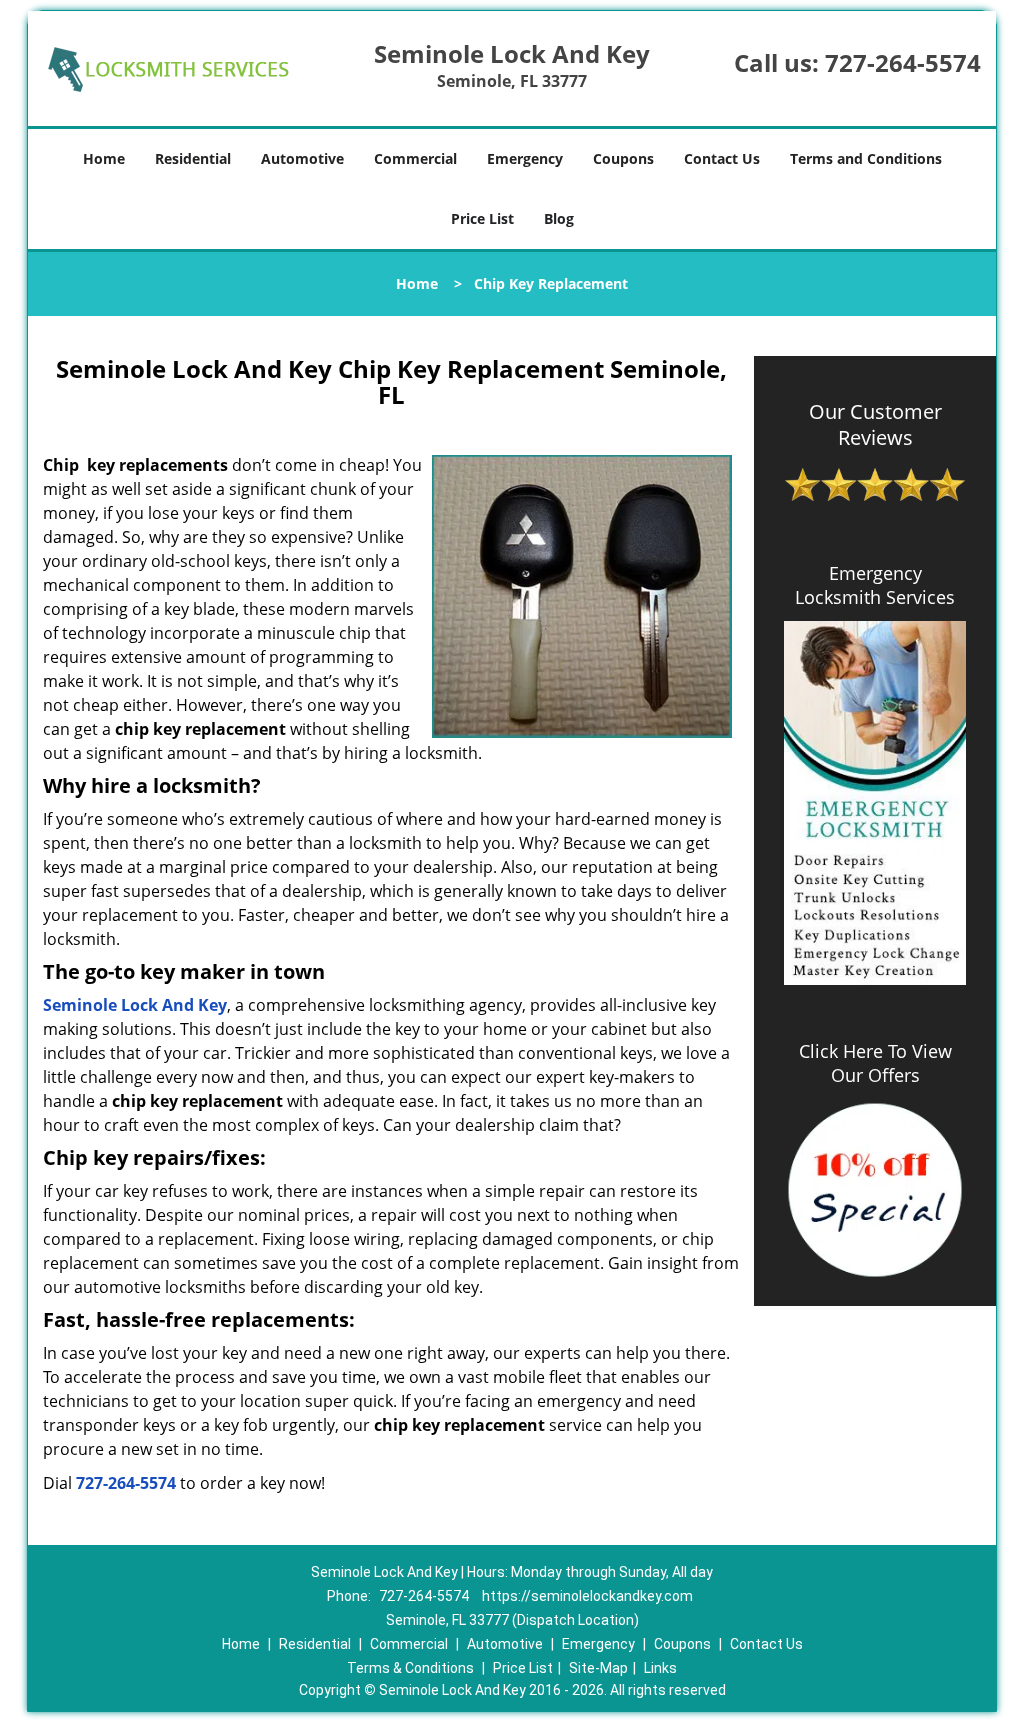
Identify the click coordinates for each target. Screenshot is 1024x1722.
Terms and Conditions (866, 158)
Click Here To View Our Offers (875, 1063)
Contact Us (722, 158)
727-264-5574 (903, 62)
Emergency (525, 158)
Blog (559, 218)
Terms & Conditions (410, 1668)
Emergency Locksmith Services (875, 585)
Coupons (623, 158)
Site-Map (598, 1668)
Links (660, 1668)
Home (104, 158)
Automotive (302, 158)
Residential (193, 158)
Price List (482, 218)
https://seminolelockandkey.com (587, 1596)
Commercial (415, 158)
